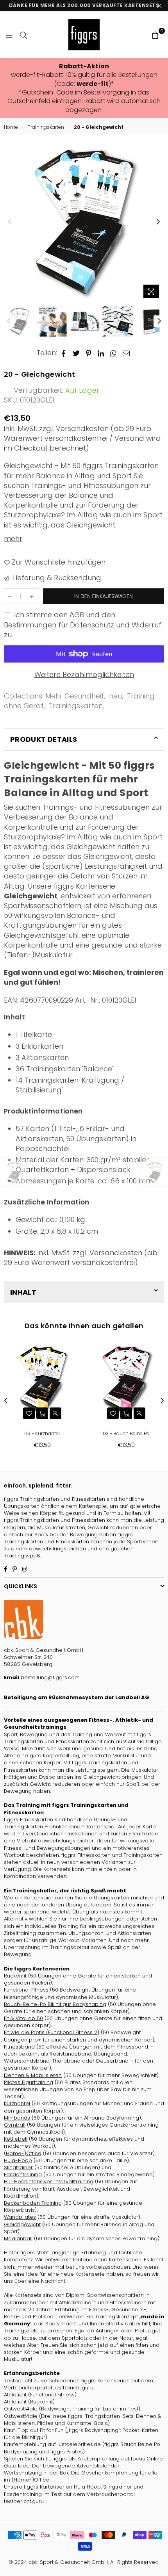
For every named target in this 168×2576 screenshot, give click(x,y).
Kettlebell (16, 2139)
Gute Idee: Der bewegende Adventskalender (62, 2466)
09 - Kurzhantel (42, 1433)
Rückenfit (15, 1976)
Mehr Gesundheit (75, 696)
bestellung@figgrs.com (49, 1677)
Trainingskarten (46, 127)
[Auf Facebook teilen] (64, 353)
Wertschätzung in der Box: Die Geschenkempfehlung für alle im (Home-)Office (81, 2476)
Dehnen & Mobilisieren (33, 2075)
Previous (10, 222)
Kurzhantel (17, 2103)
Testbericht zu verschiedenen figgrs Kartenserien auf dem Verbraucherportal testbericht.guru (79, 2384)
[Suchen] (23, 35)
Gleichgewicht (22, 2224)
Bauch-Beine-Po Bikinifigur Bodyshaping (55, 2004)
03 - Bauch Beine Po (126, 1433)
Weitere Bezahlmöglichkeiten (84, 674)
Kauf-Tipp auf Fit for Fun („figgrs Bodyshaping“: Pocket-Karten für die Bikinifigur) (81, 2434)
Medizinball (18, 2238)
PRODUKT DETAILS (44, 739)
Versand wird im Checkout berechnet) (82, 443)
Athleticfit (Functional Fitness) (40, 2395)
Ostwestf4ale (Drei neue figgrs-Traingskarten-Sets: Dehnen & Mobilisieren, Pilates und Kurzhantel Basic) (83, 2420)
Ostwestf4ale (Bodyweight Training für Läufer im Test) (72, 2409)
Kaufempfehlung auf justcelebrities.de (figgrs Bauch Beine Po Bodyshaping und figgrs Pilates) (82, 2448)
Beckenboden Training (33, 2203)
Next (158, 222)
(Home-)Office (23, 2153)
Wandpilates (20, 2217)
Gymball (15, 2125)
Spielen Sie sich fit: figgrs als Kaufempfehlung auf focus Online (83, 2459)
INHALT (23, 1292)
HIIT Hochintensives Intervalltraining (49, 2181)
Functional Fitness (26, 1990)
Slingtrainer (18, 2167)
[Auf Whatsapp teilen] (113, 353)
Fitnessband (19, 2047)
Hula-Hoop (18, 2160)
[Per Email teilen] (126, 353)
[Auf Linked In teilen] (101, 353)
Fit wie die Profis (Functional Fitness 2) (52, 2032)
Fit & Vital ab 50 (23, 2018)
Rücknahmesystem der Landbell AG (98, 1697)
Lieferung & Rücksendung (56, 578)
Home (11, 127)
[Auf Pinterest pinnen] (89, 353)
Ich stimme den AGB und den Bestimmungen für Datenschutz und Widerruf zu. (83, 624)
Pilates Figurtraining (29, 2082)
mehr (13, 539)
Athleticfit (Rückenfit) (29, 2402)
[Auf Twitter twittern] (76, 353)
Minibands (17, 2118)
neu (115, 696)
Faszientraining (23, 2174)
